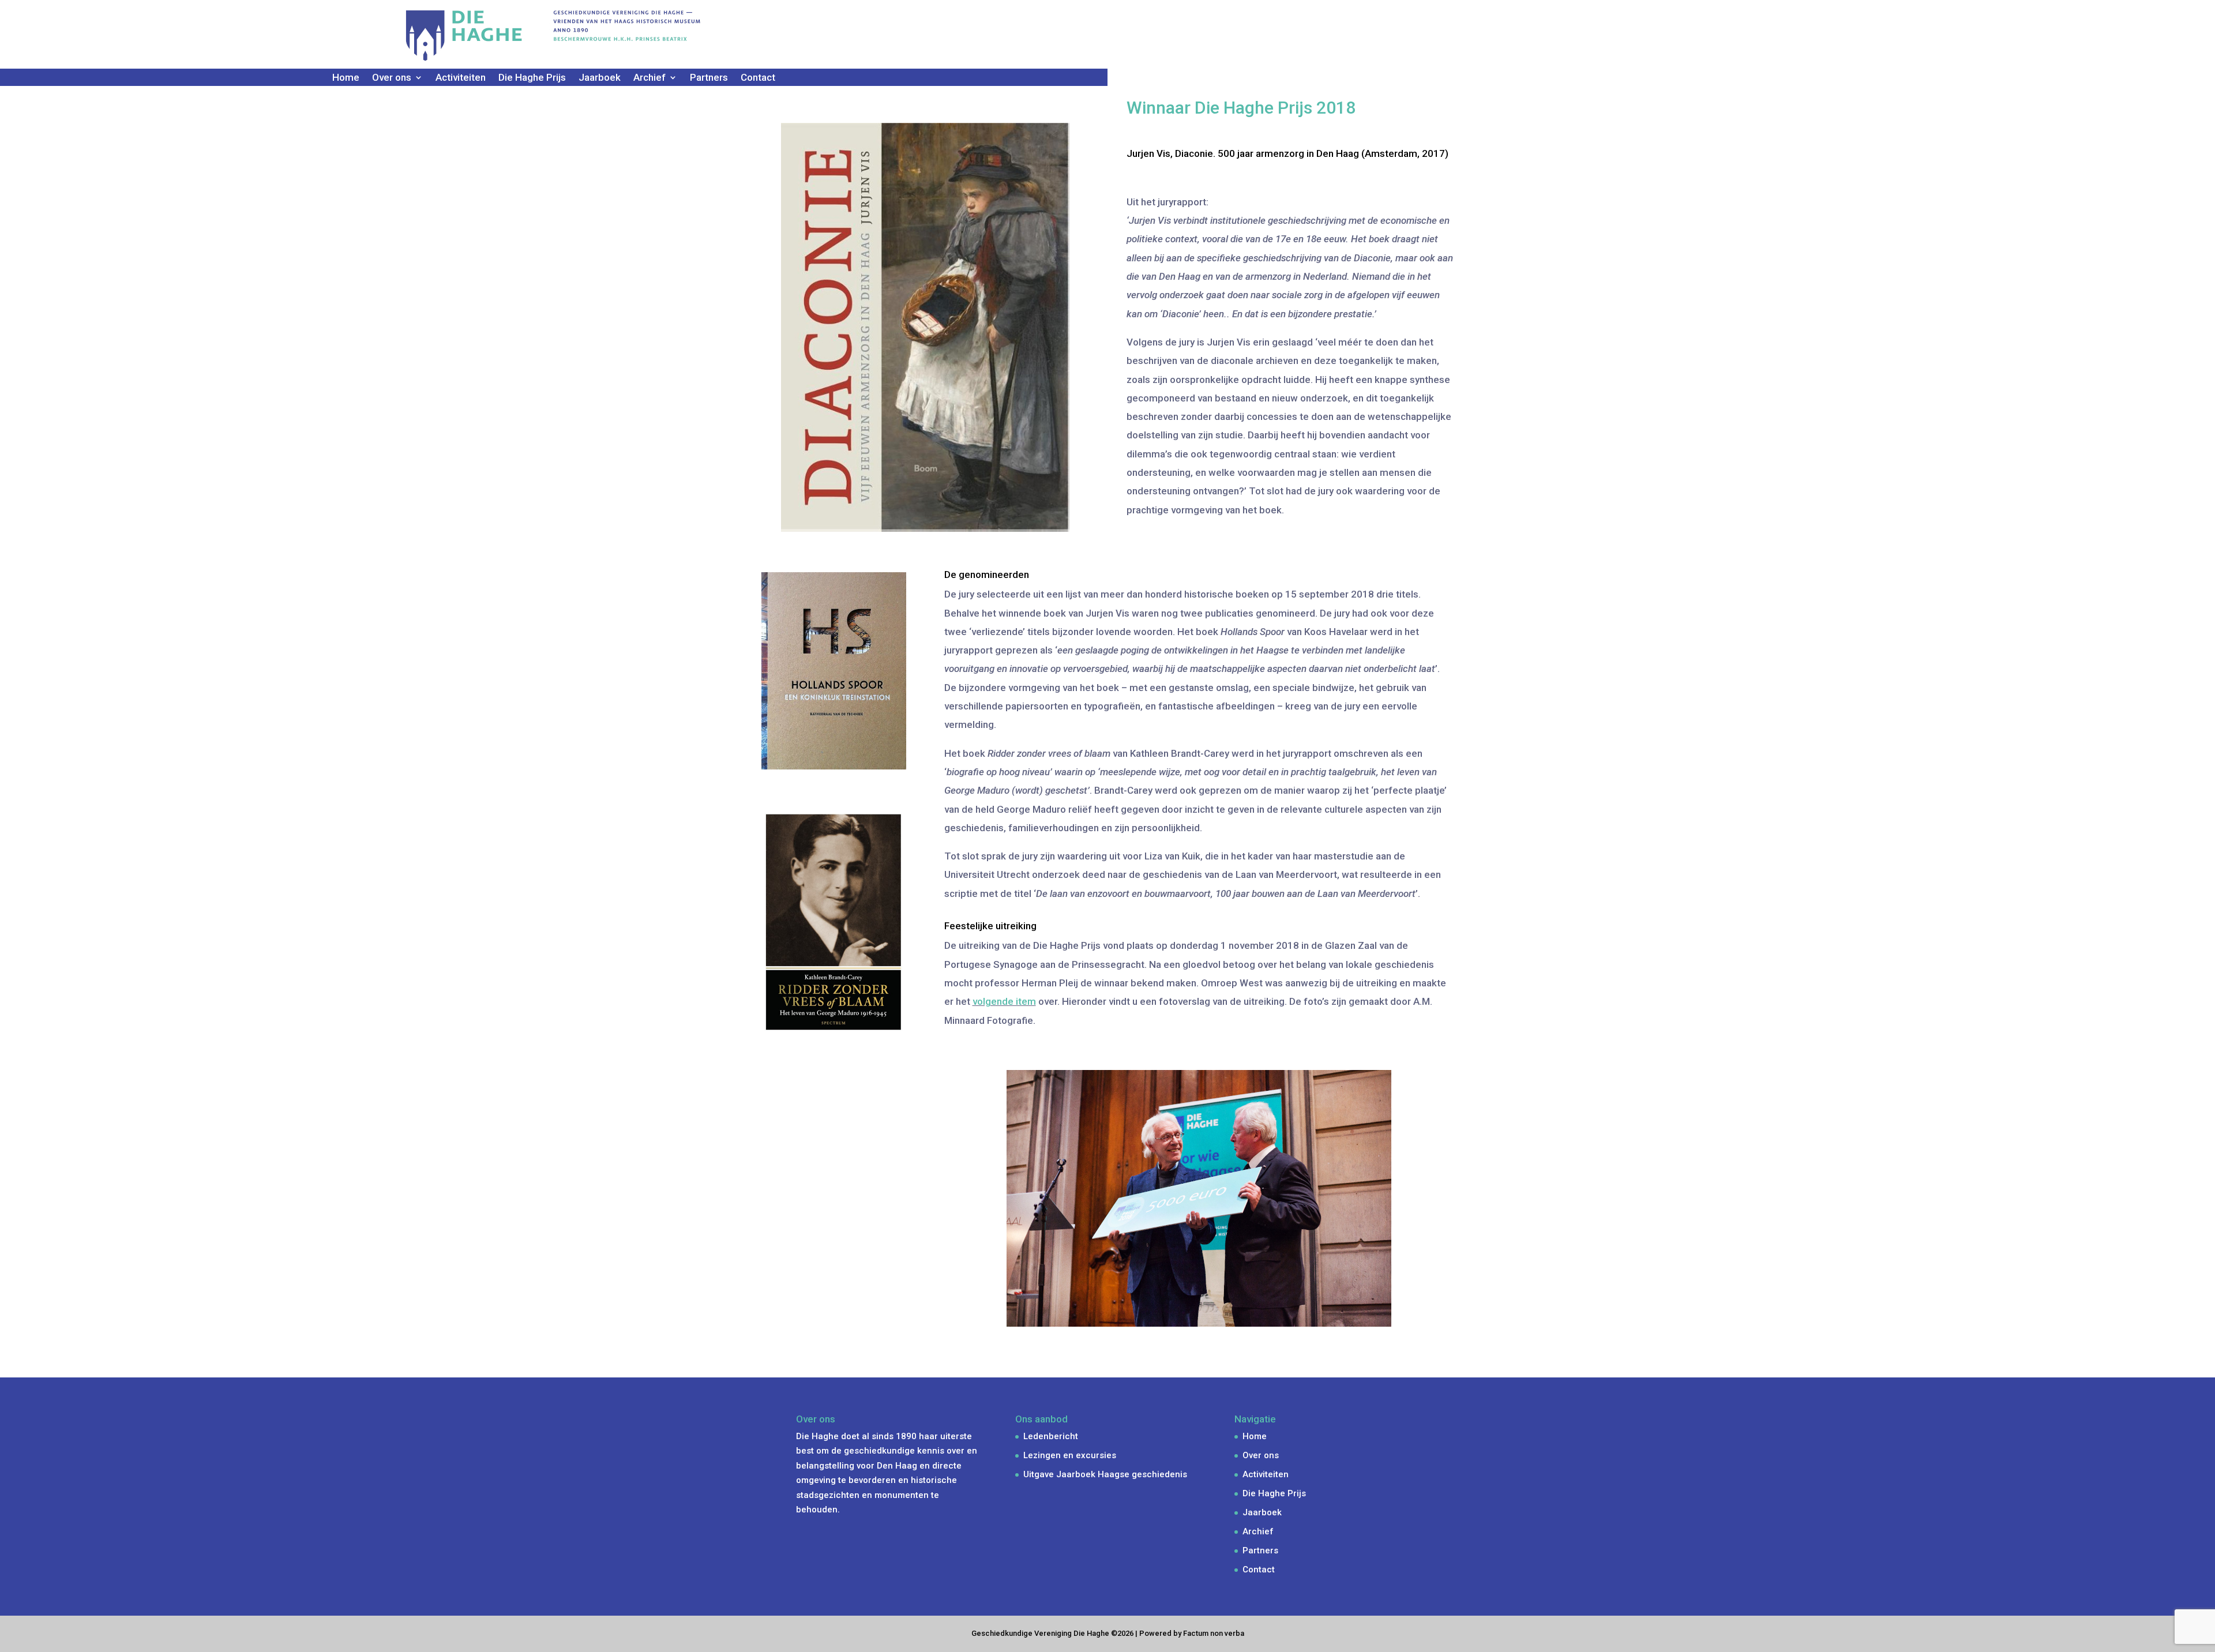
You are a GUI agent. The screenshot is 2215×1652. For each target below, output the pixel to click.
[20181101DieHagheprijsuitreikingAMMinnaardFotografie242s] (1199, 1368)
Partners (709, 78)
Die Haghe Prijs (532, 78)
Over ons (1261, 1455)
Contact (758, 78)
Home (346, 78)
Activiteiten (461, 78)
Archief (1258, 1531)
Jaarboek (600, 78)
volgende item (1004, 1001)
